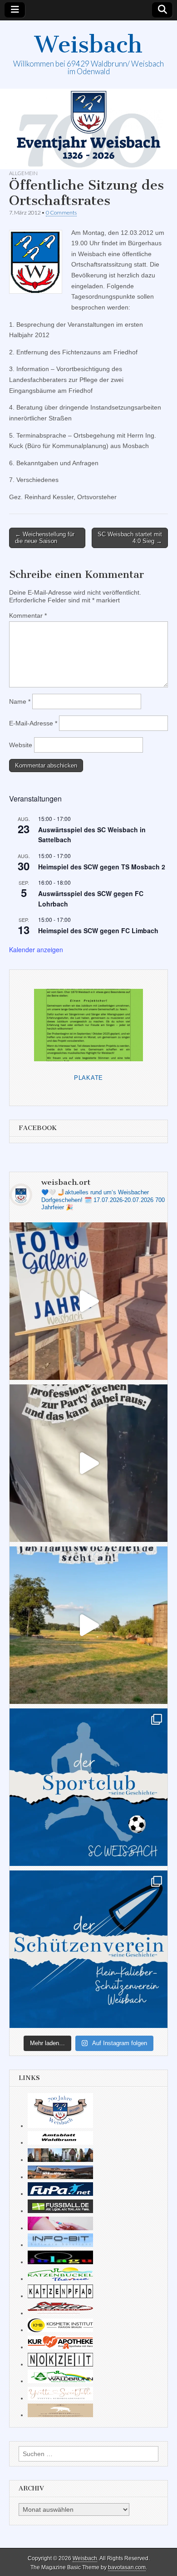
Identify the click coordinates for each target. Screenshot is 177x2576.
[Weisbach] (88, 129)
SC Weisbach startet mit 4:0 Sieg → (130, 538)
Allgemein (23, 173)
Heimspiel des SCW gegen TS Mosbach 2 (102, 867)
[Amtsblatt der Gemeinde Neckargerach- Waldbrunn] (60, 2142)
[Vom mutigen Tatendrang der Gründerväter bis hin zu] (88, 1787)
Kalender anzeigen (36, 949)
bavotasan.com (127, 2567)
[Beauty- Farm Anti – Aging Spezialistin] (60, 2330)
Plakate (88, 1078)
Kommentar (28, 615)
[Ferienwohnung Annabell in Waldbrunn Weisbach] (60, 2177)
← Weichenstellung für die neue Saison (45, 538)
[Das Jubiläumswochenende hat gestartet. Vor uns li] (88, 1301)
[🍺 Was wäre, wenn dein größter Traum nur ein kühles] (88, 1625)
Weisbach (88, 45)
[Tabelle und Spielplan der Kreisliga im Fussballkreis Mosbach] (60, 2211)
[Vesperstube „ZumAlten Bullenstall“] (60, 2415)
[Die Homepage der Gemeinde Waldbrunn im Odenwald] (60, 2381)
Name (20, 701)
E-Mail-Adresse (33, 723)
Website (21, 745)
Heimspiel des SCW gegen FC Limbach (98, 930)
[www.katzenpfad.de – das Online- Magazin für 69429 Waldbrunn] (60, 2296)
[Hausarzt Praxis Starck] (60, 2228)
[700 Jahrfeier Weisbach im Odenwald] (60, 2126)
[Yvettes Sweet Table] (60, 2398)
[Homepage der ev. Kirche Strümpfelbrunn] (60, 2160)
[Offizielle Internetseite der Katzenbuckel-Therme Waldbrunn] (60, 2279)
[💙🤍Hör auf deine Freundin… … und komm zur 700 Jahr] (88, 1463)
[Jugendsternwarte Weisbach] (60, 2262)
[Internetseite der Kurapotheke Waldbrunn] (60, 2347)
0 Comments (61, 212)
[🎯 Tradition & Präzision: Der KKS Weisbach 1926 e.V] (88, 1949)
